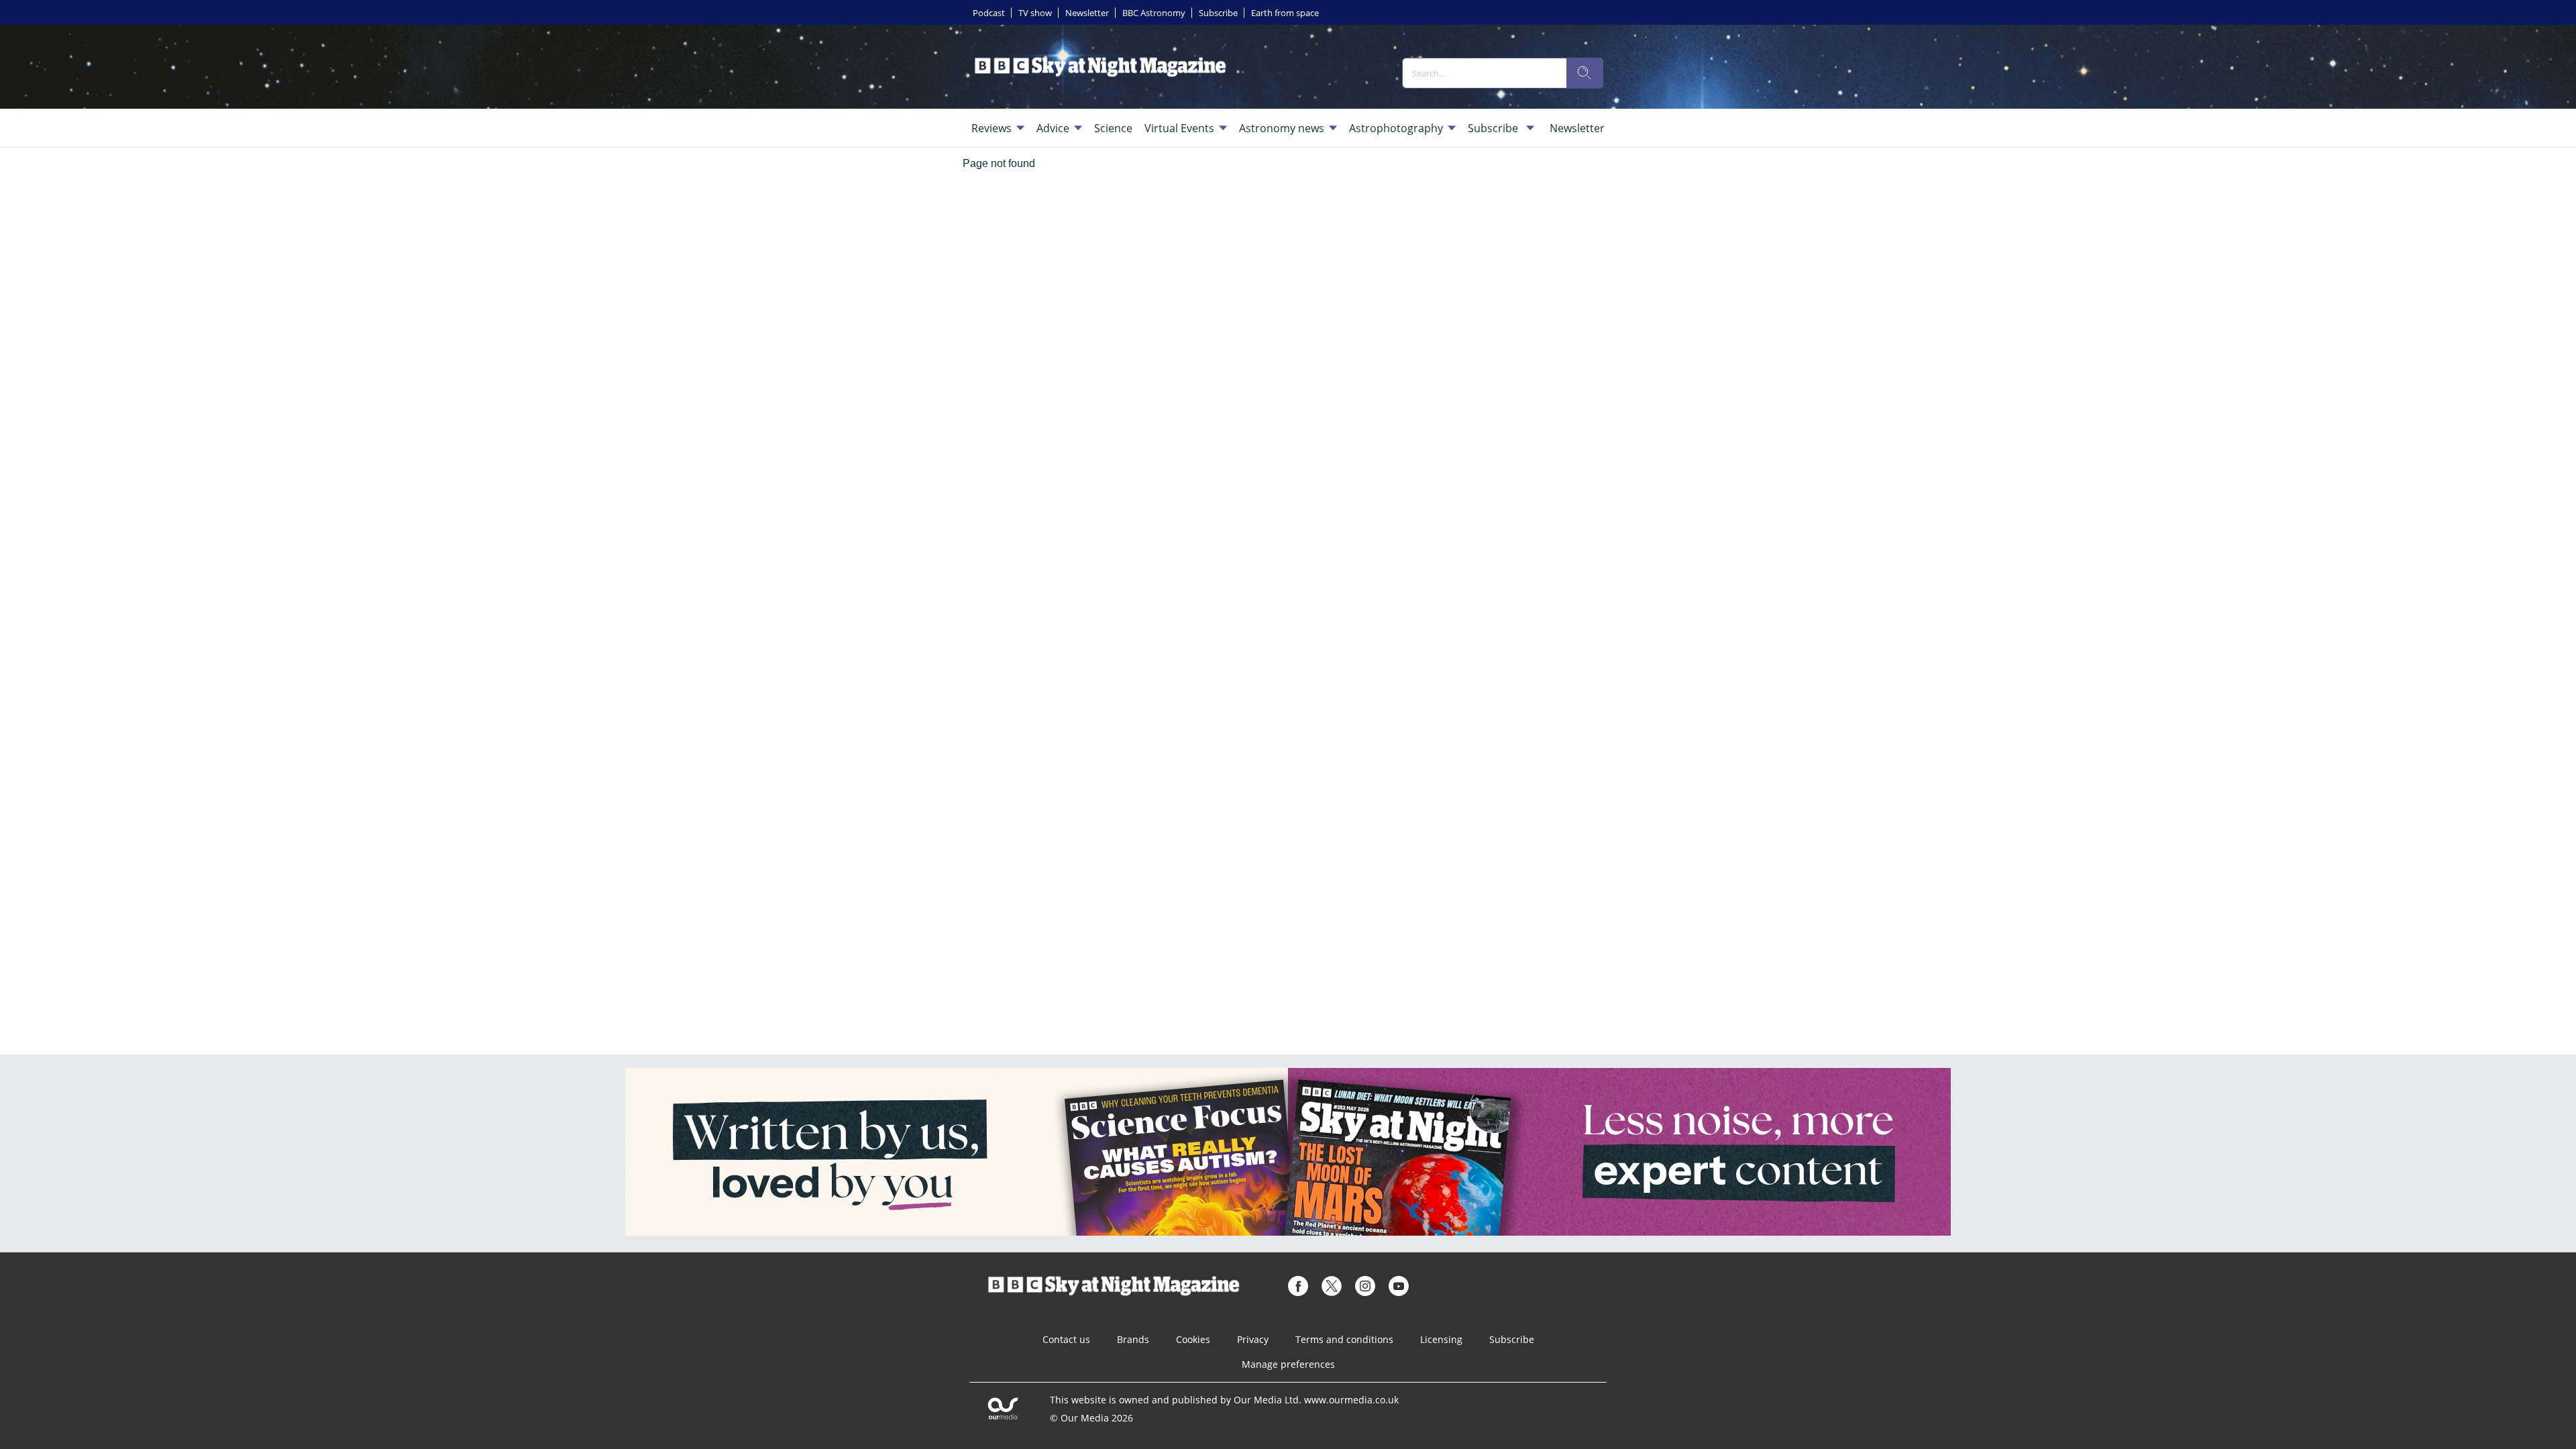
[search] (1585, 73)
